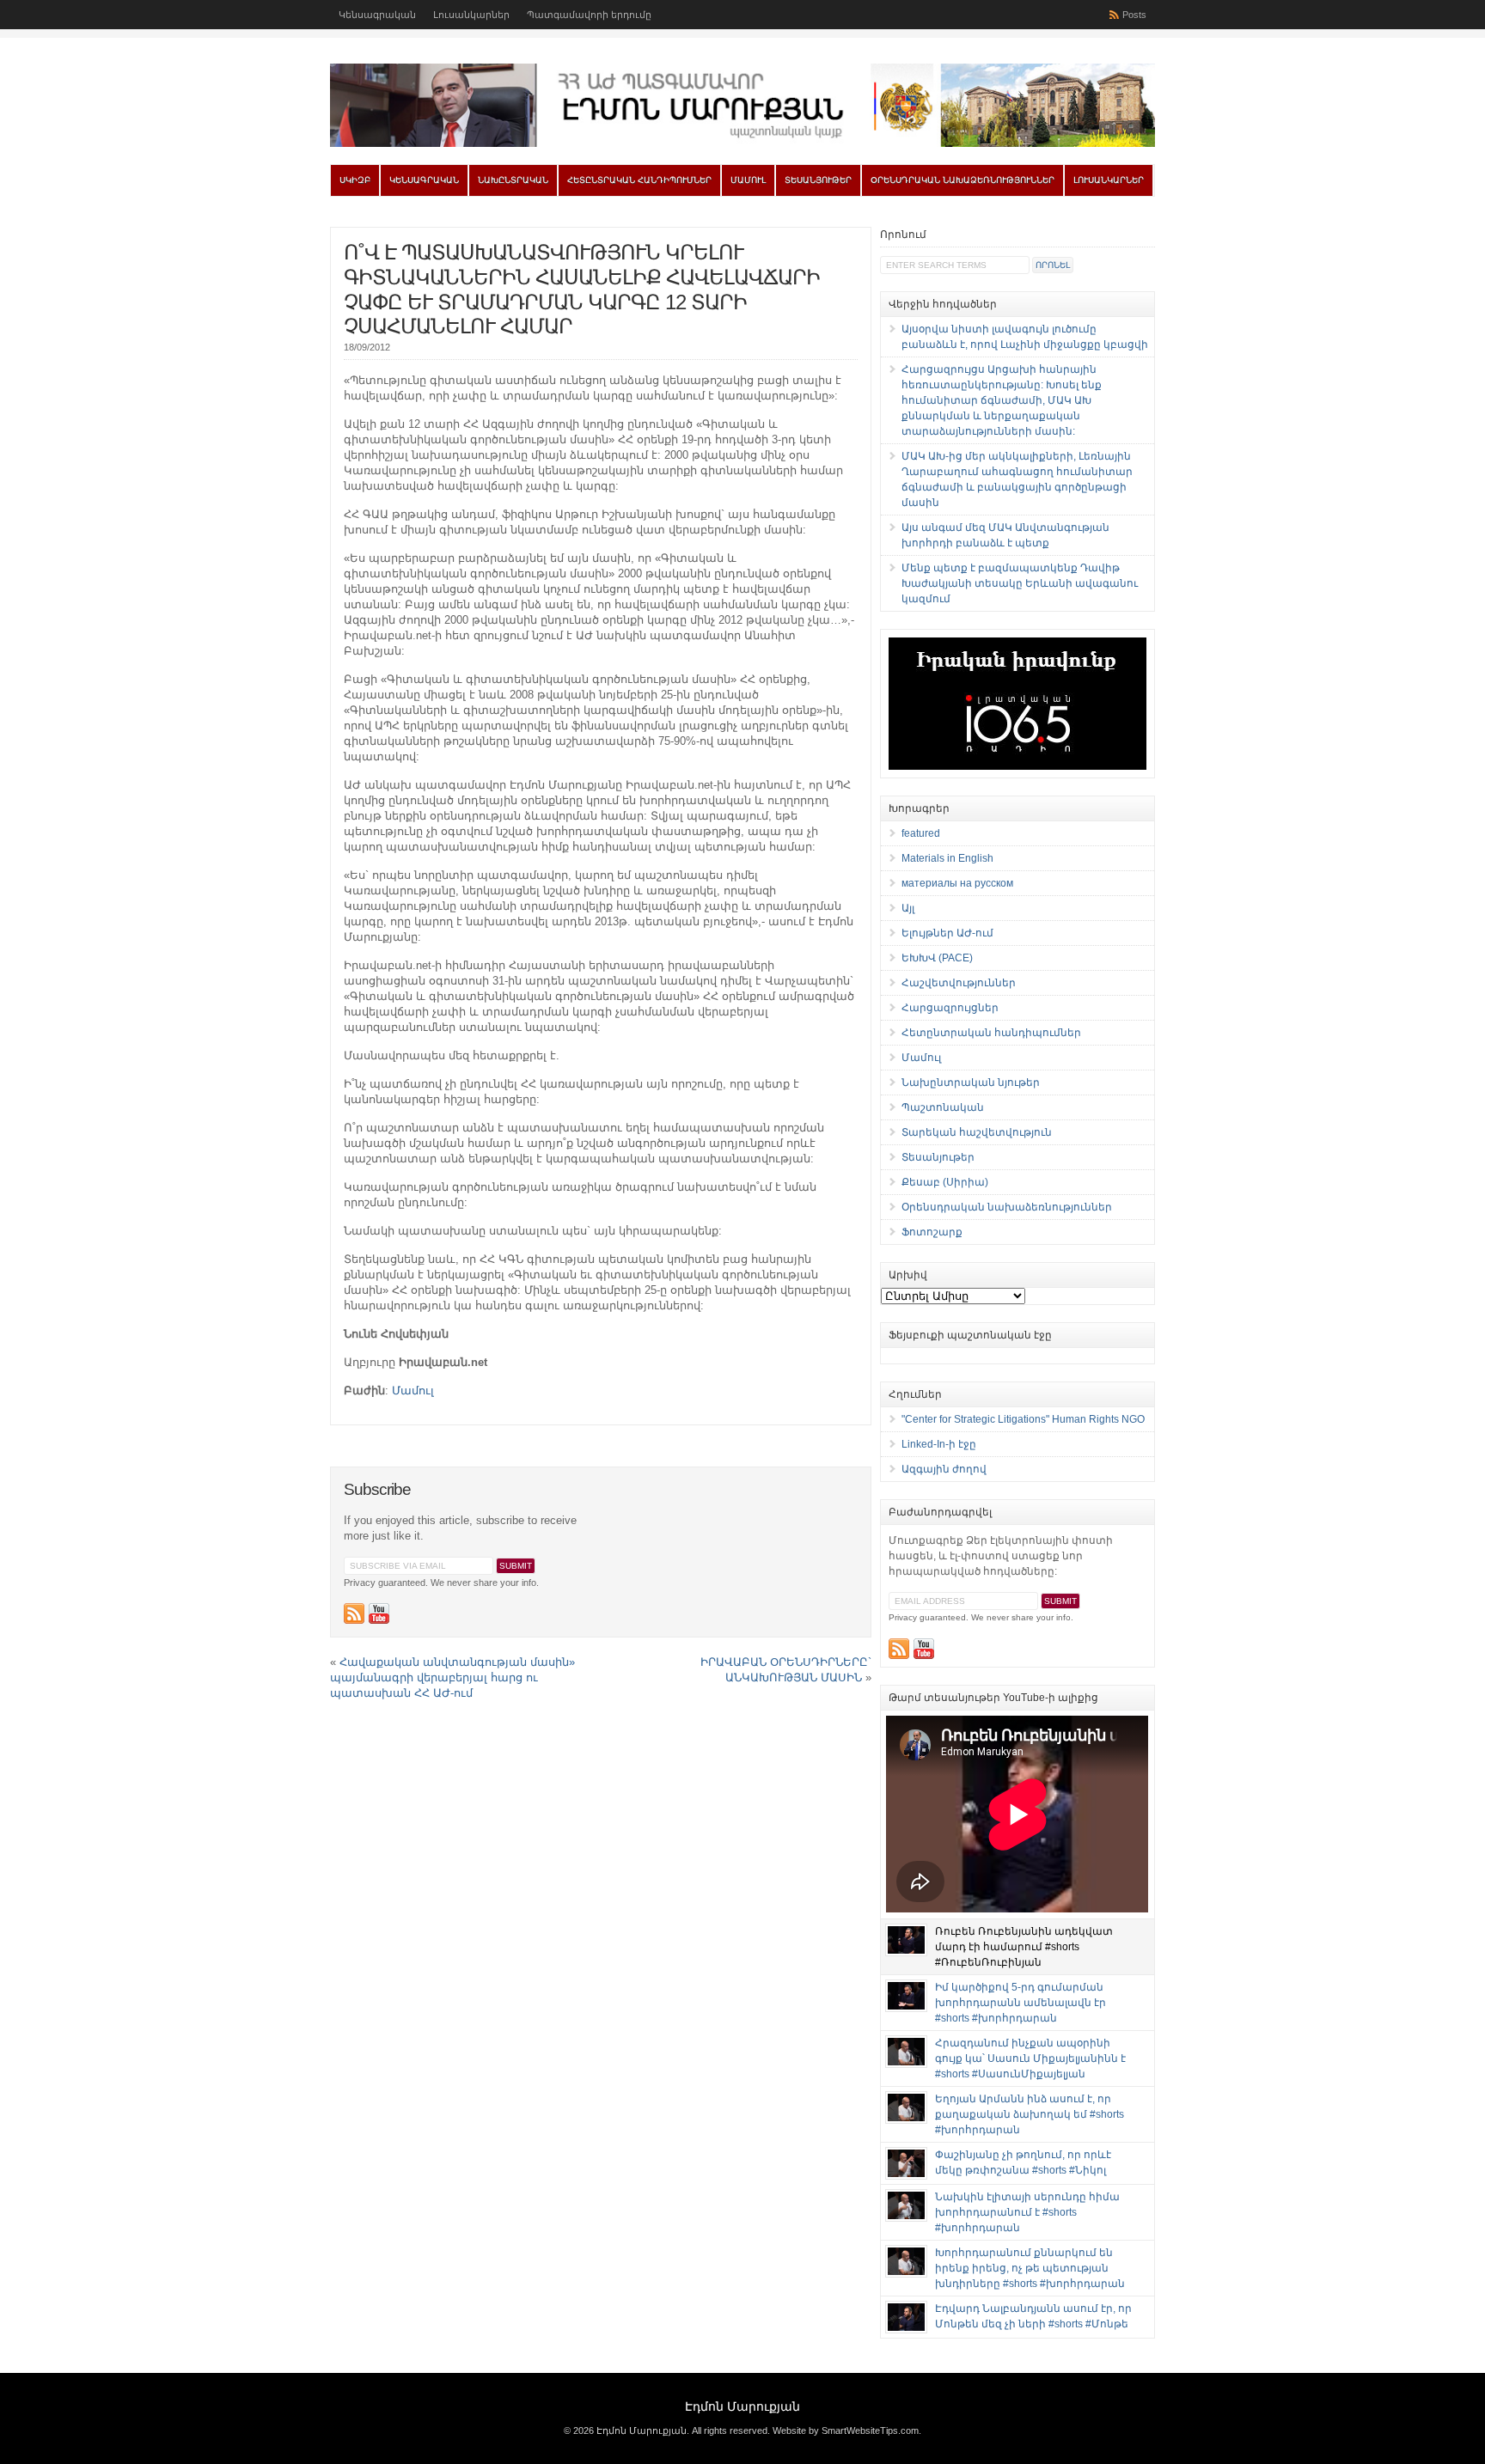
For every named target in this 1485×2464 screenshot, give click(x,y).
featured (921, 833)
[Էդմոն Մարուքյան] (742, 143)
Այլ (908, 908)
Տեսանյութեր (818, 180)
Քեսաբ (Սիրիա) (945, 1182)
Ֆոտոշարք (932, 1232)
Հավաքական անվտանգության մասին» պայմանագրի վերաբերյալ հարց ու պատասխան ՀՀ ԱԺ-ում (452, 1677)
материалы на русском (957, 883)
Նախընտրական (513, 180)
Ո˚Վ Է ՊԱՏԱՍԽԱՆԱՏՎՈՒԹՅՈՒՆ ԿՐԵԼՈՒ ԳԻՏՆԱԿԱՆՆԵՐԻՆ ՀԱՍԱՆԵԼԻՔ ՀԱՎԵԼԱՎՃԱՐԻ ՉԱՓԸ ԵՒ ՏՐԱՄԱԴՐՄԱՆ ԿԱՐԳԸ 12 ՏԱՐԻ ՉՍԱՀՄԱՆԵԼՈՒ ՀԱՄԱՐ (582, 289)
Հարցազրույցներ (950, 1008)
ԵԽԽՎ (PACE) (937, 958)
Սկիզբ (355, 180)
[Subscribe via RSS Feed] (354, 1613)
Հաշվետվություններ (959, 983)
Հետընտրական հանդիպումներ (639, 180)
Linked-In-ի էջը (939, 1444)
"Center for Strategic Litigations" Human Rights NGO (1023, 1419)
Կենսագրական (377, 15)
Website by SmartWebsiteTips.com (846, 2430)
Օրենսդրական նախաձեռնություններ (962, 180)
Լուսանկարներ (471, 15)
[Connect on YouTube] (379, 1613)
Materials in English (947, 858)
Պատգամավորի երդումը (589, 15)
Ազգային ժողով (944, 1469)
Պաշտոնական (943, 1107)
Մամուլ (748, 180)
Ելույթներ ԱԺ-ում (947, 933)
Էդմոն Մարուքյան (742, 2406)
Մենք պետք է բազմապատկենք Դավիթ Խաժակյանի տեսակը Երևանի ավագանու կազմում (1020, 583)
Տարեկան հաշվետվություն (977, 1132)
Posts (1134, 15)
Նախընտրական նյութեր (971, 1083)
